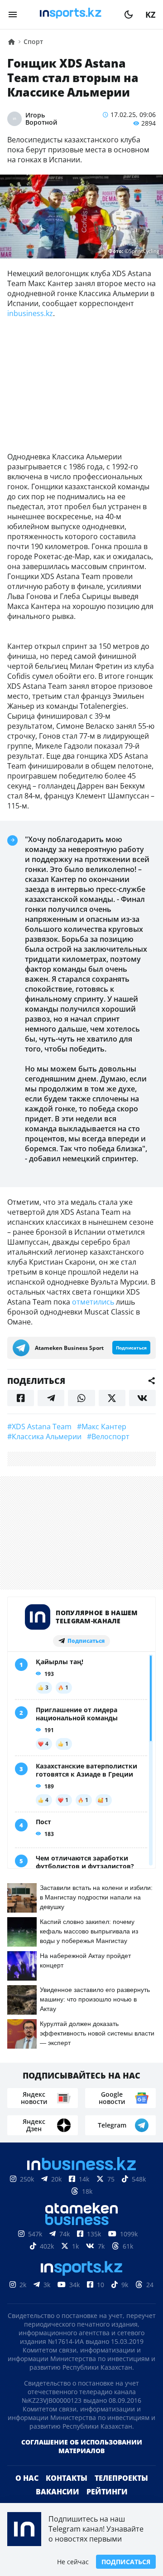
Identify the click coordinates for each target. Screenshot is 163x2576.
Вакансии (58, 2492)
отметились (93, 1302)
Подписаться (126, 2562)
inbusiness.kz (30, 313)
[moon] (129, 15)
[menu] (13, 15)
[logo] (71, 15)
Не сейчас (73, 2562)
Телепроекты (121, 2478)
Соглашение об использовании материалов (82, 2446)
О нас (27, 2478)
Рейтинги (107, 2492)
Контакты (67, 2478)
